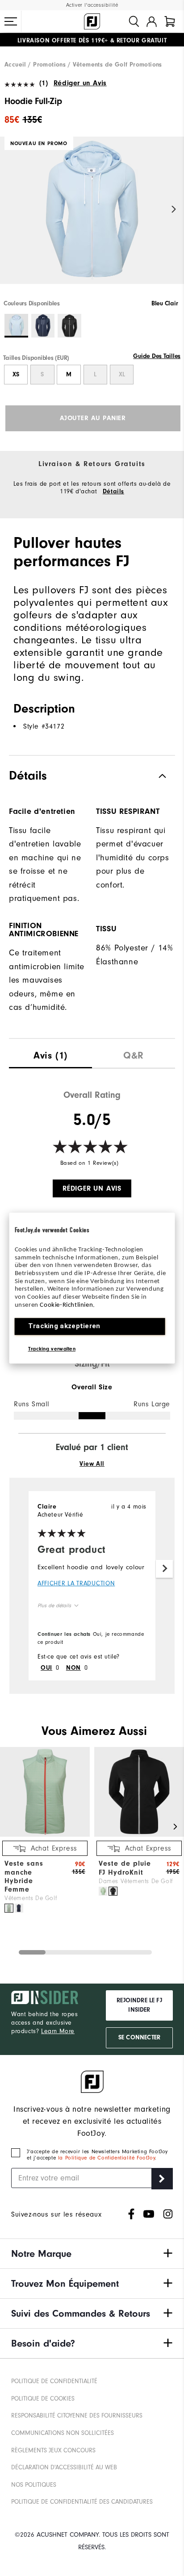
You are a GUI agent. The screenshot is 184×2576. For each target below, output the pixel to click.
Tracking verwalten (52, 1349)
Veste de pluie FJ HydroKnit (125, 1868)
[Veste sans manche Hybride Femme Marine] (19, 1908)
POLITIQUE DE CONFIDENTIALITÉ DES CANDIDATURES (82, 2502)
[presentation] (50, 1053)
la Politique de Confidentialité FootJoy (107, 2158)
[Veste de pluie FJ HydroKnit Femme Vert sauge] (103, 1891)
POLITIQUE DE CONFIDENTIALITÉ (54, 2381)
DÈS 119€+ (63, 40)
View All (92, 1464)
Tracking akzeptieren (64, 1326)
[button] (11, 21)
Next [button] (174, 209)
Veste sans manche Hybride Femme (24, 1876)
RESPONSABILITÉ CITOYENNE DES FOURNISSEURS (77, 2416)
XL (122, 375)
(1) (44, 83)
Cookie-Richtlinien (66, 1305)
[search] (134, 21)
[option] (92, 218)
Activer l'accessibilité (92, 5)
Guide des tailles (157, 356)
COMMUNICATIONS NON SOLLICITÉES (63, 2433)
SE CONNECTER (139, 2038)
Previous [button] (10, 209)
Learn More (58, 2031)
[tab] (170, 21)
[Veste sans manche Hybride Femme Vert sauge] (9, 1908)
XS (16, 375)
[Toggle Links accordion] (92, 2254)
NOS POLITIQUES (34, 2485)
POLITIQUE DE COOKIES (43, 2399)
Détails (113, 492)
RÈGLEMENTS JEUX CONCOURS (53, 2450)
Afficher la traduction (76, 1583)
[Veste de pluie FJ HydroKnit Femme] (139, 1835)
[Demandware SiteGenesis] (92, 21)
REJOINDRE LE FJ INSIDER (139, 2005)
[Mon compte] (152, 21)
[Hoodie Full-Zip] (92, 218)
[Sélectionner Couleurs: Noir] (69, 326)
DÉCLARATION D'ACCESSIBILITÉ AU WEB (64, 2467)
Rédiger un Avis (80, 83)
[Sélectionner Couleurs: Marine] (43, 326)
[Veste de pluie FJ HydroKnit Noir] (113, 1891)
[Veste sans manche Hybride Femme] (45, 1835)
